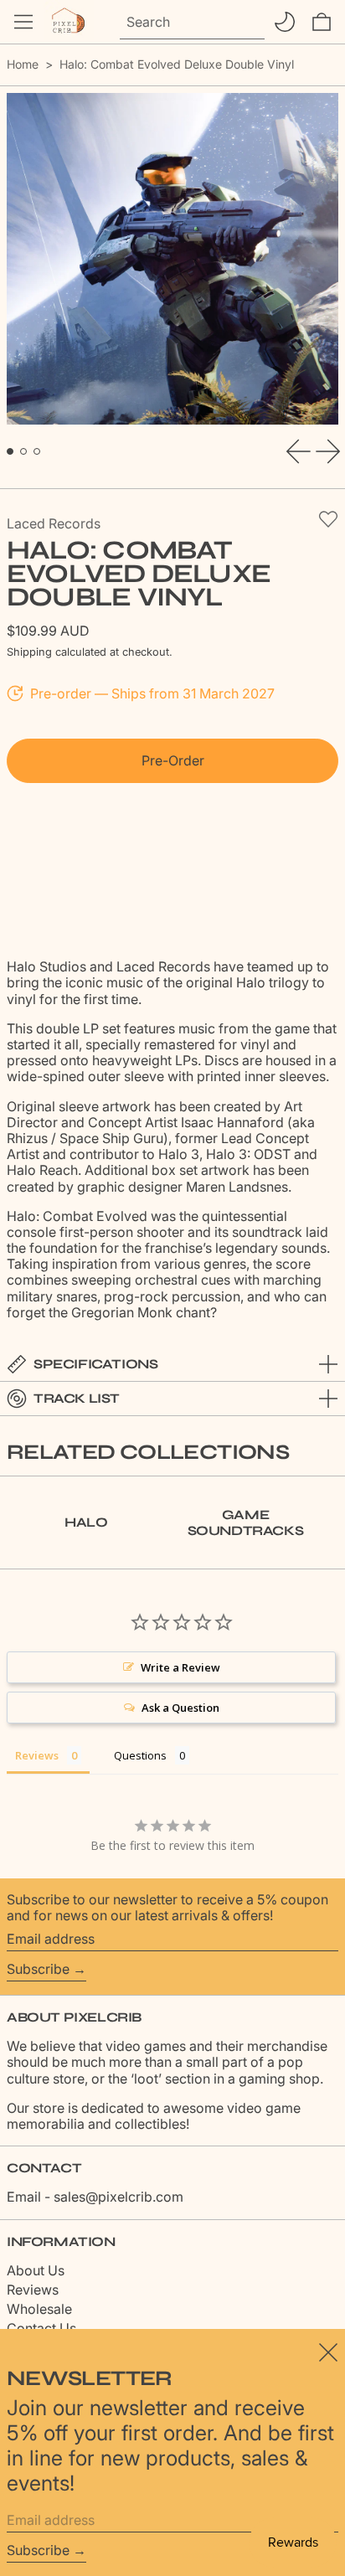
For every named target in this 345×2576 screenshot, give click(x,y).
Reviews (33, 2290)
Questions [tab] (140, 1755)
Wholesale (39, 2309)
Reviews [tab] (37, 1755)
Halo (86, 1522)
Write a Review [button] (180, 1667)
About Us (36, 2270)
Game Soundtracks (246, 1522)
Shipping (29, 652)
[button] (322, 22)
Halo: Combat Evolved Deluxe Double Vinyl (177, 64)
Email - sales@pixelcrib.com (95, 2197)
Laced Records (54, 523)
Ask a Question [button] (180, 1708)
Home (23, 64)
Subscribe (38, 1969)
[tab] (10, 451)
